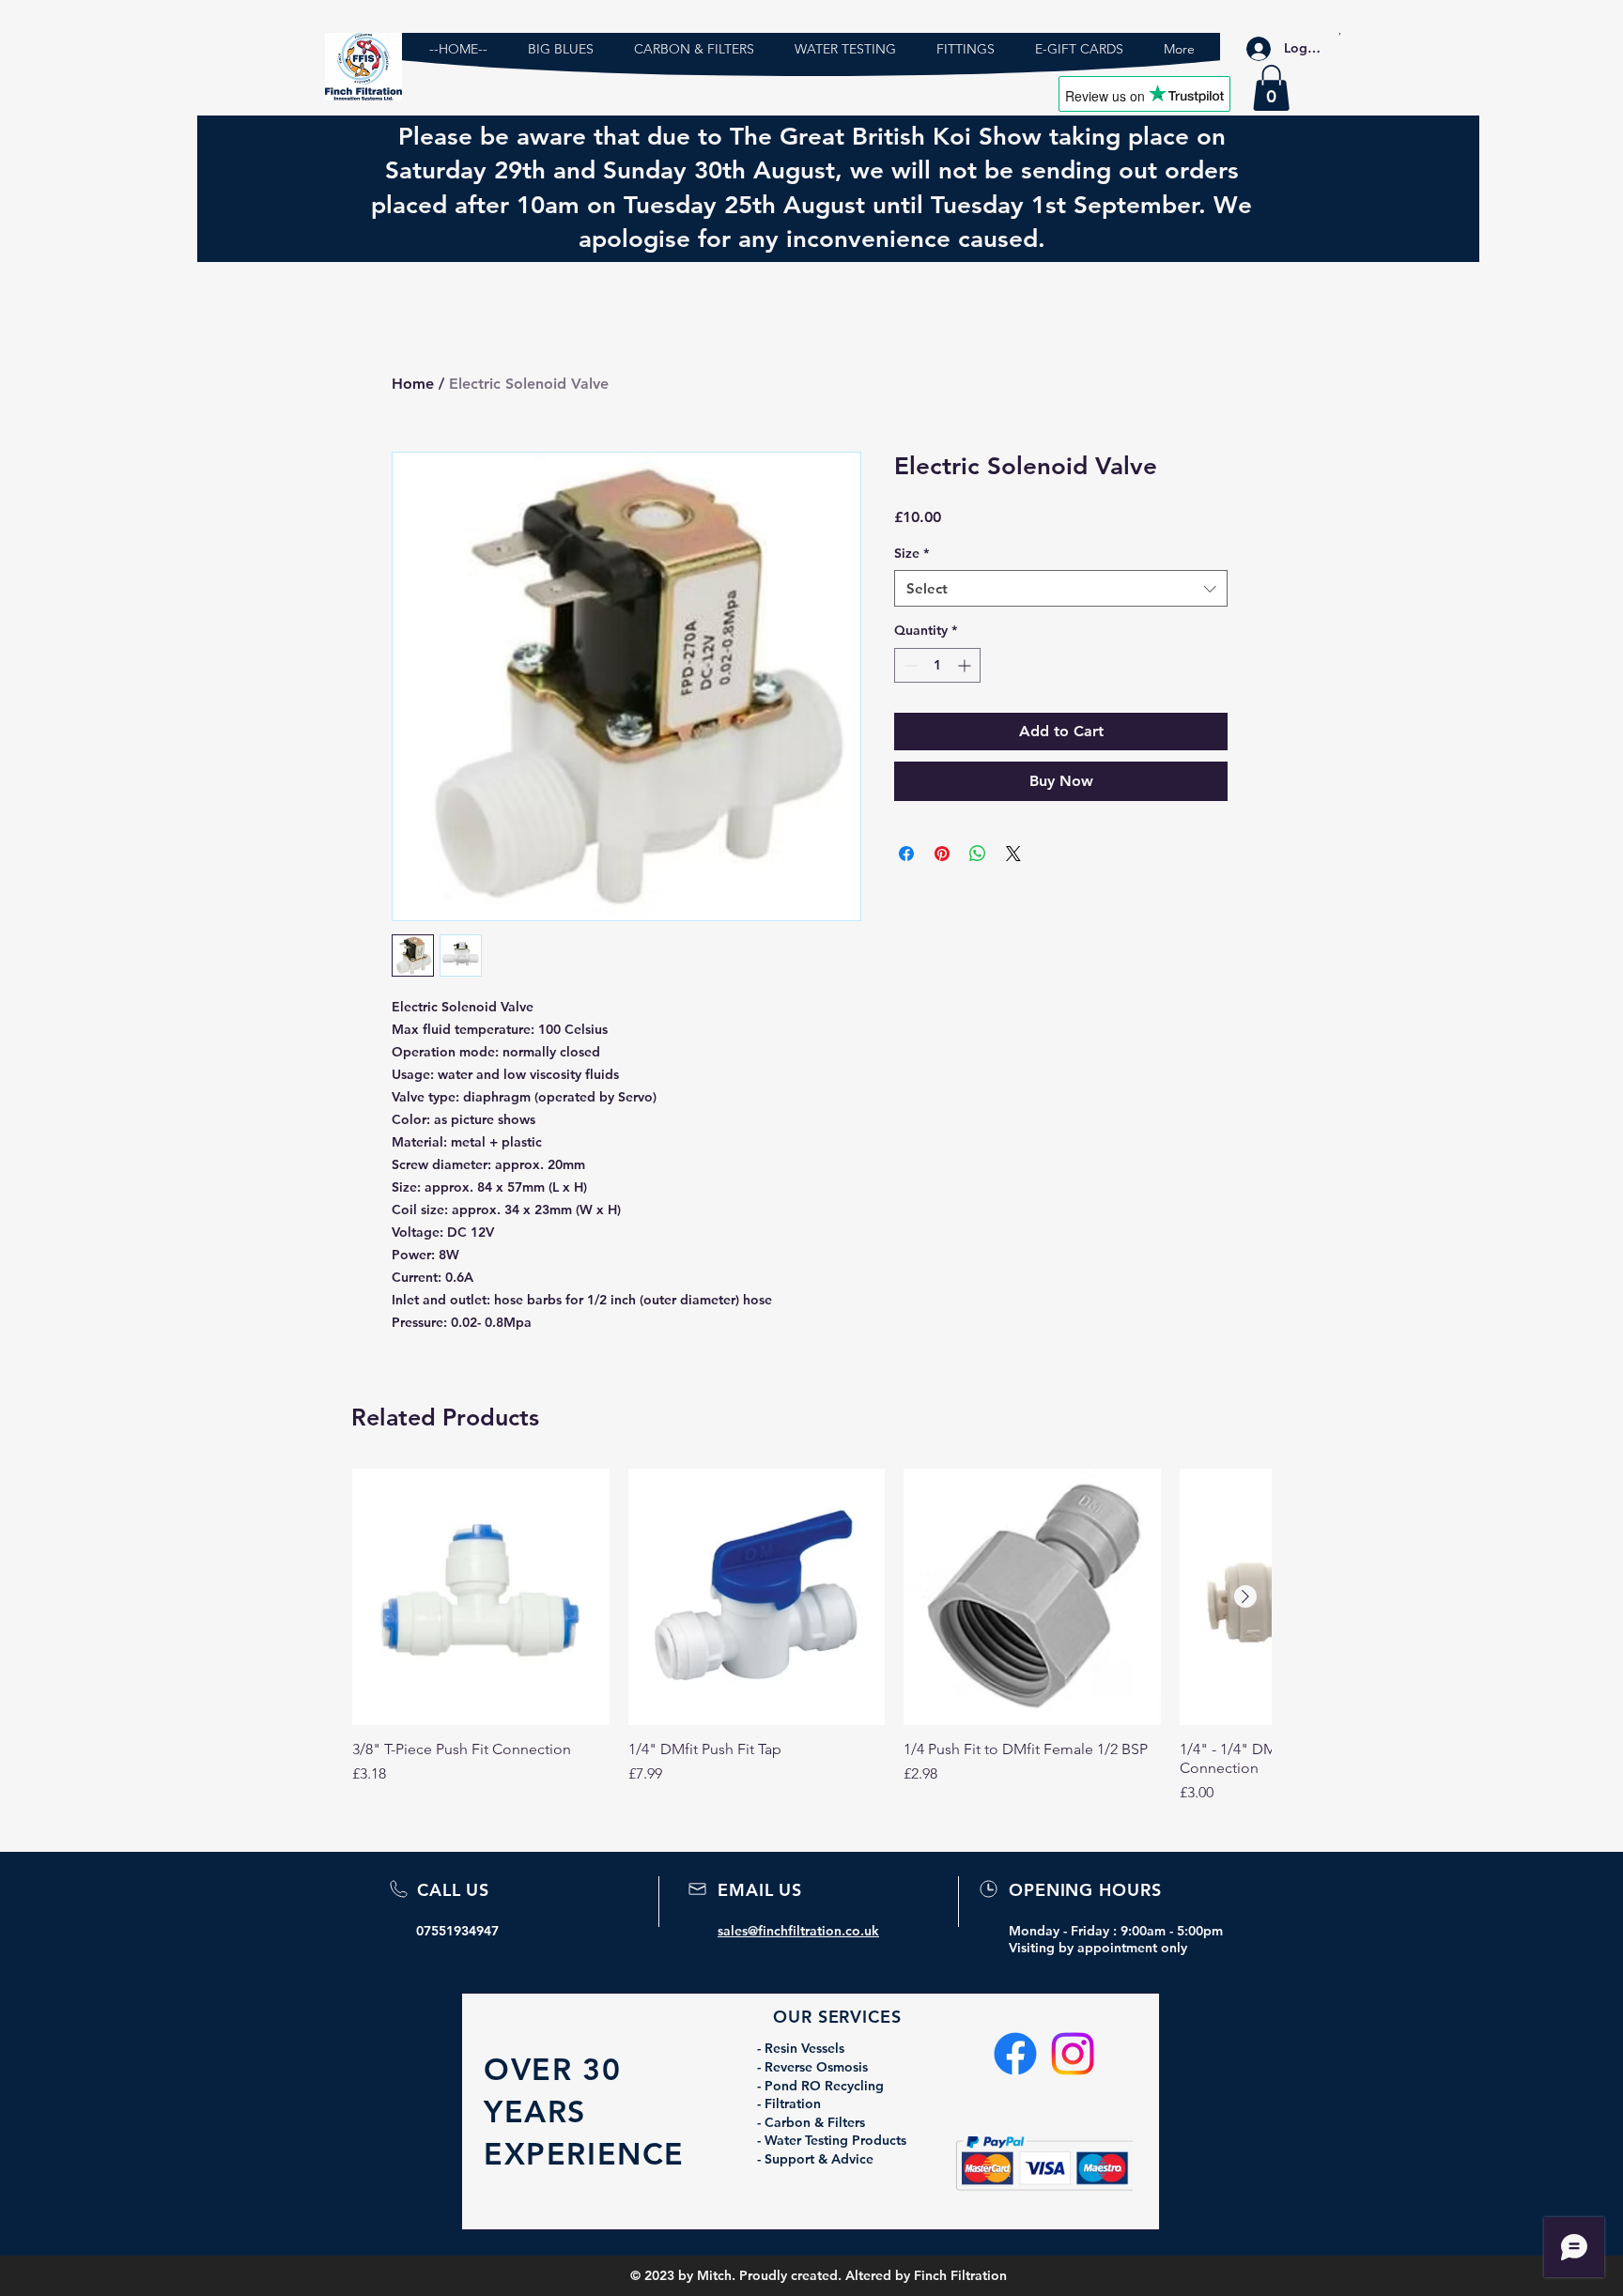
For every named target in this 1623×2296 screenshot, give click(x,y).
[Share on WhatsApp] (978, 854)
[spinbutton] (937, 665)
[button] (1271, 88)
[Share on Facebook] (906, 854)
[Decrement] (909, 665)
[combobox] (1061, 588)
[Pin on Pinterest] (942, 854)
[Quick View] (481, 1597)
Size (912, 553)
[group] (811, 1637)
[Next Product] (1245, 1596)
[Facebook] (1015, 2054)
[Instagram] (1073, 2054)
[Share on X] (1013, 854)
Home (413, 384)
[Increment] (966, 665)
